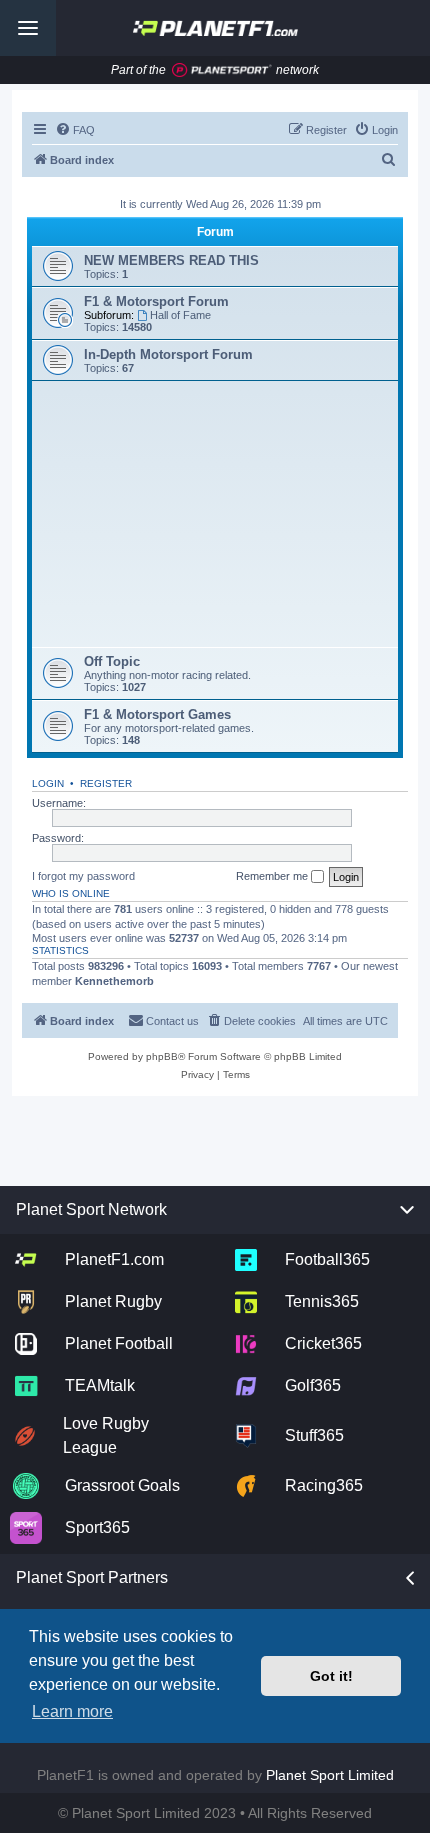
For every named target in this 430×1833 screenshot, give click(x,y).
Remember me (273, 876)
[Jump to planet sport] (222, 70)
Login (48, 783)
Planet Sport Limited (330, 1775)
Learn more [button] (72, 1711)
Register (106, 783)
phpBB (162, 1056)
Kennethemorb (114, 981)
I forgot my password (83, 876)
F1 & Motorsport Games (157, 714)
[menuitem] (75, 130)
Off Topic (112, 661)
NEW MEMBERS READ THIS (171, 260)
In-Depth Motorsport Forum (168, 354)
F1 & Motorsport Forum (156, 301)
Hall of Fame (180, 315)
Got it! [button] (331, 1676)
